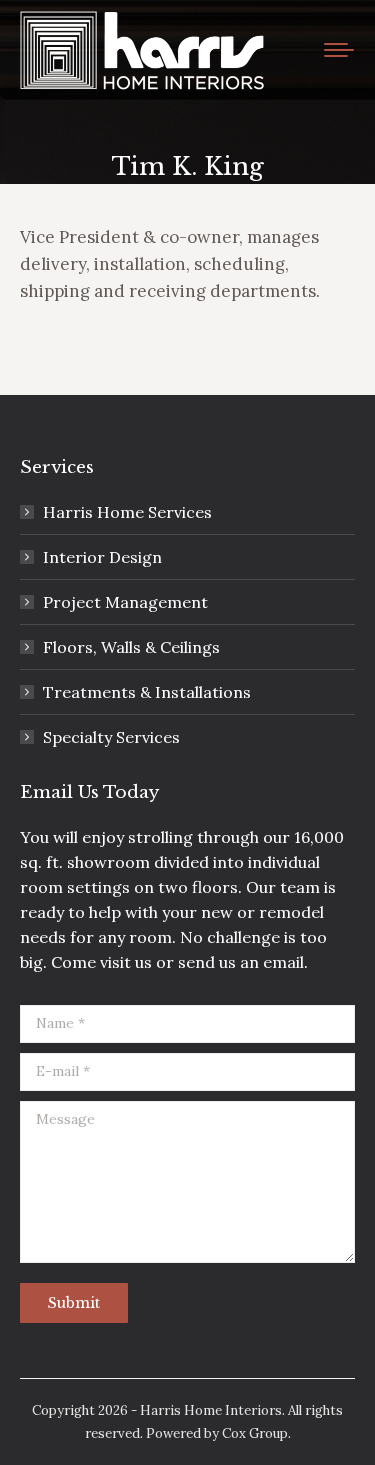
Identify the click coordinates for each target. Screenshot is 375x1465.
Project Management (125, 602)
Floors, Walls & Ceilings (131, 647)
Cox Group (255, 1433)
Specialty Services (111, 737)
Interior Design (102, 557)
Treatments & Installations (147, 692)
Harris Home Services (127, 512)
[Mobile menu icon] (339, 50)
